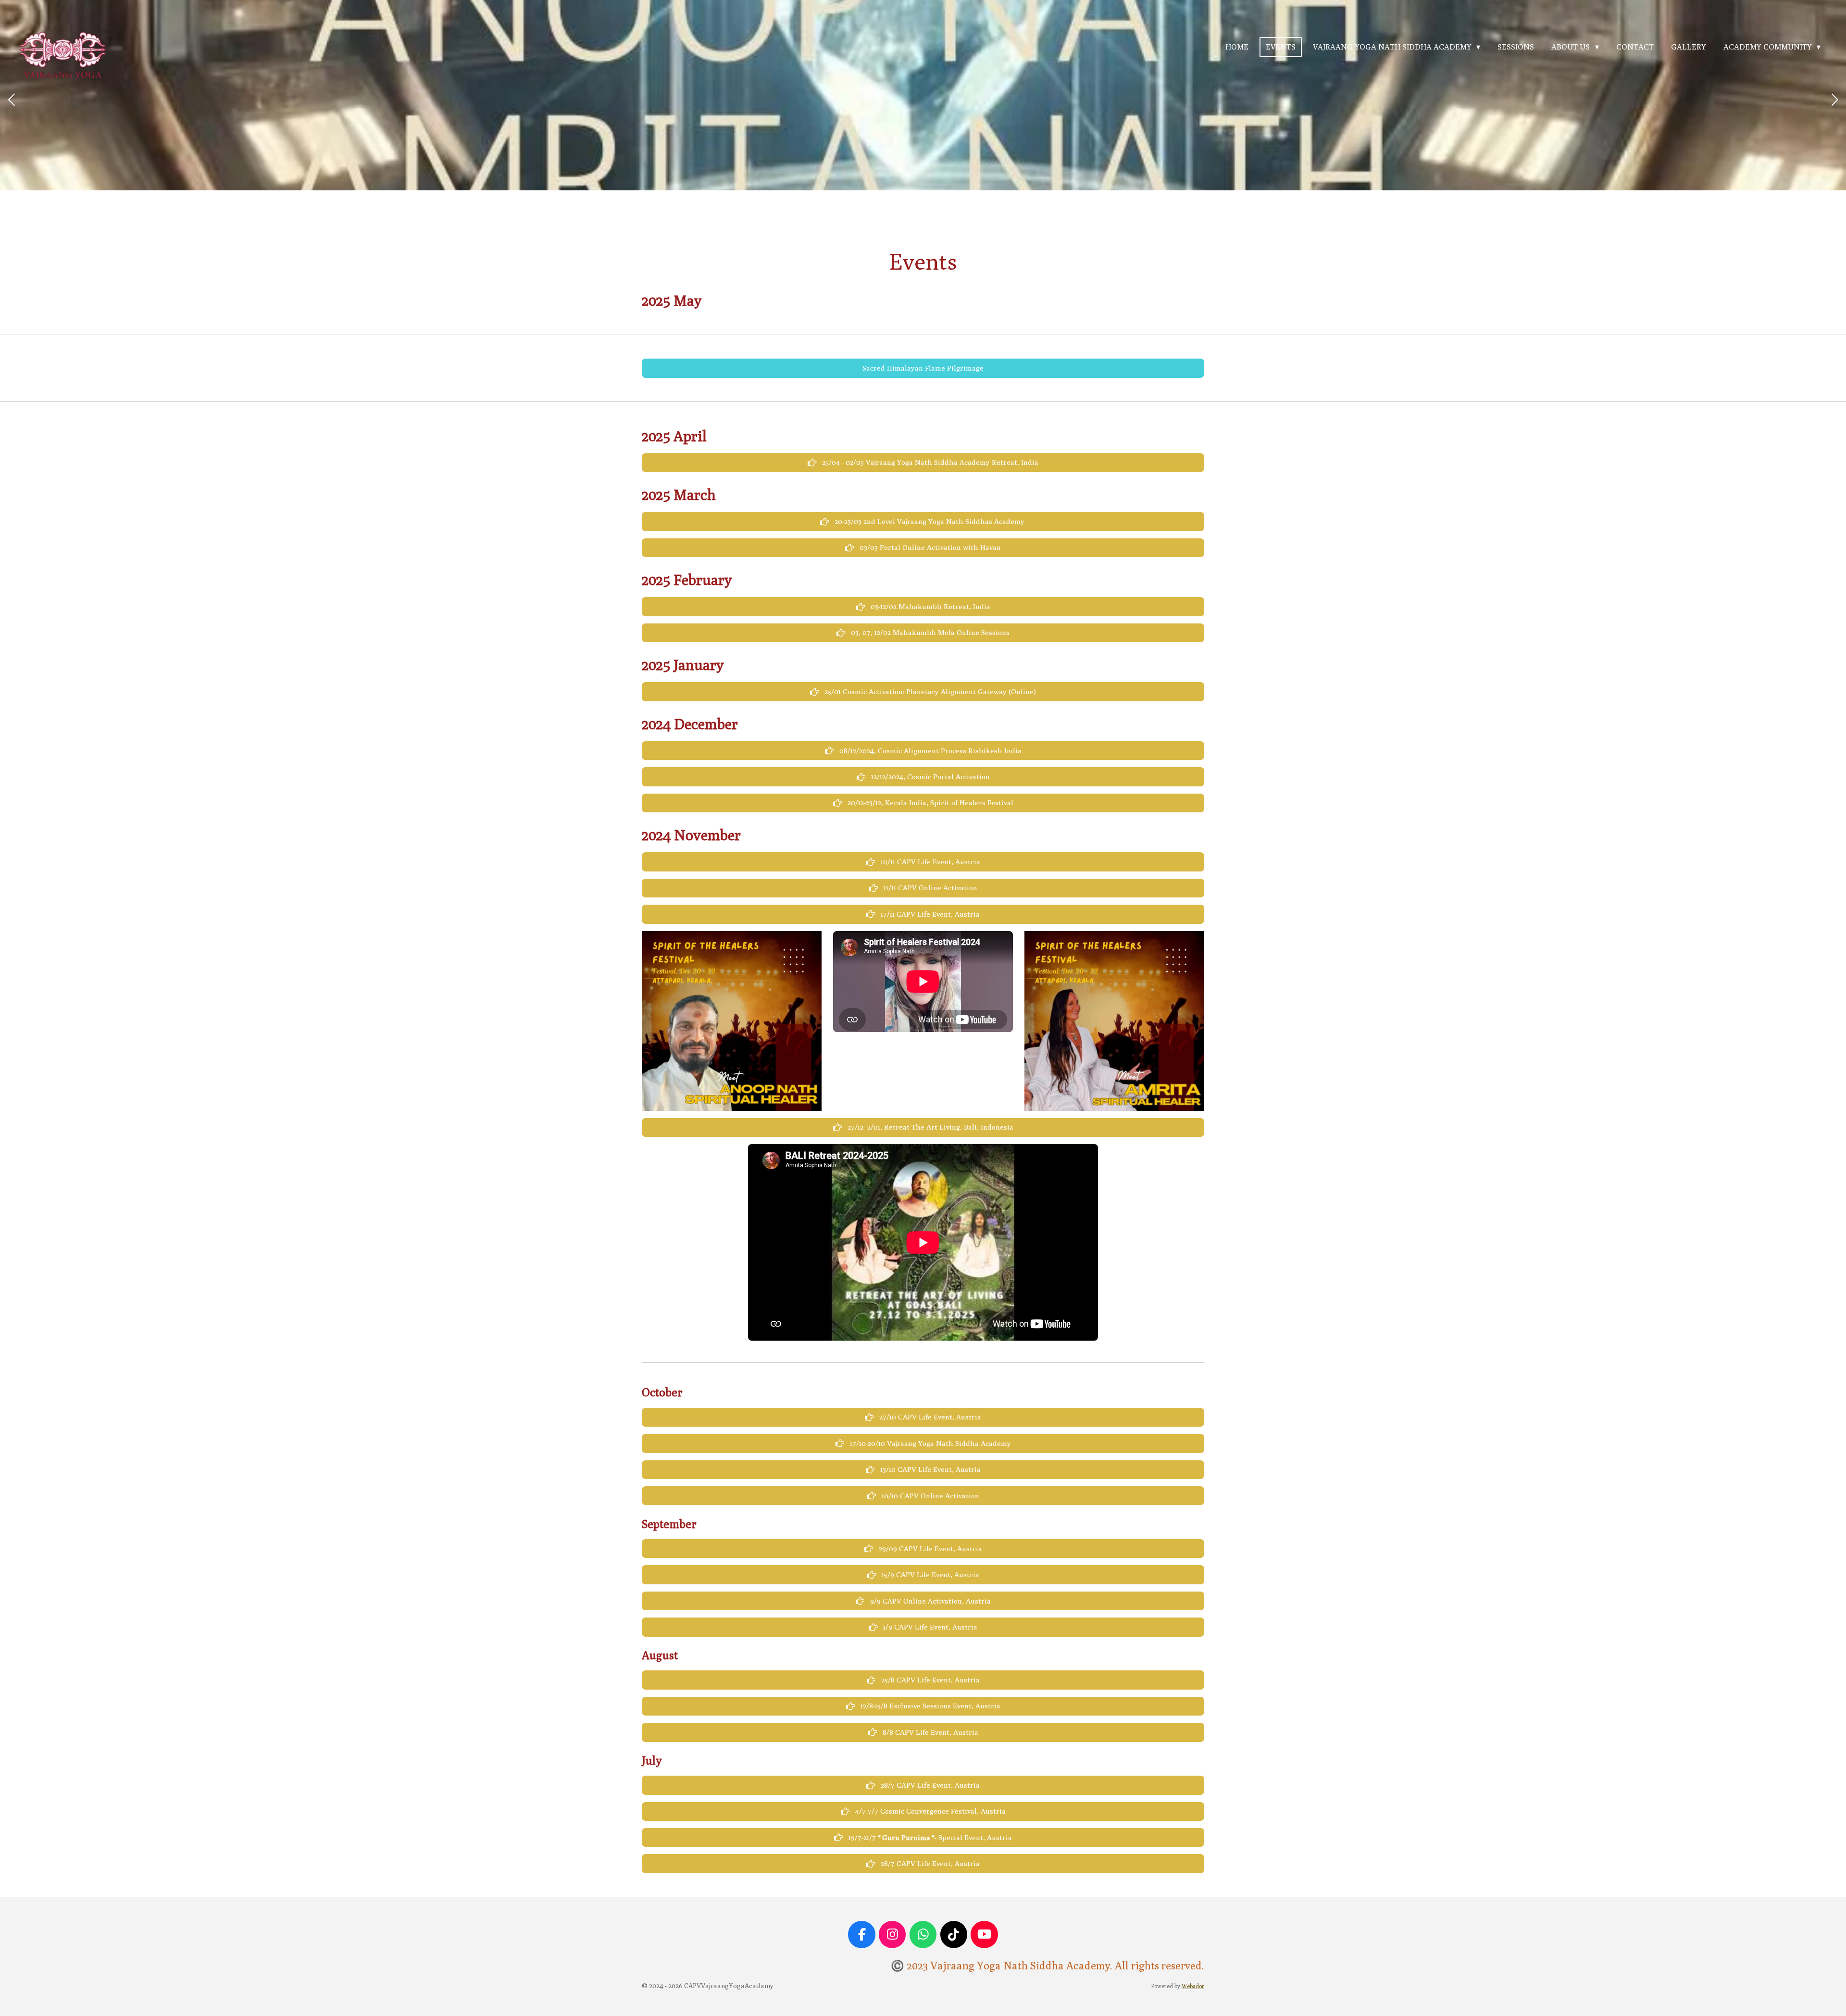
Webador (1193, 1986)
